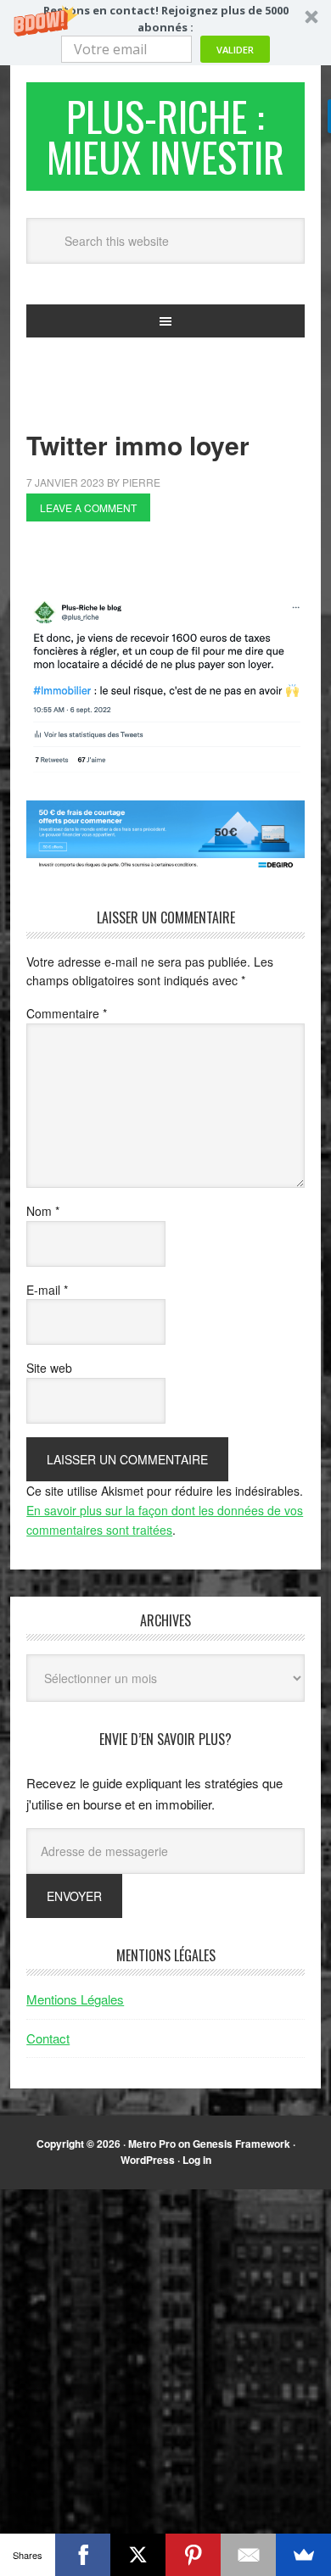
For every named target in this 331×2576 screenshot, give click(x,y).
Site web (49, 1368)
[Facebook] (83, 2555)
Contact (48, 2038)
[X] (138, 2555)
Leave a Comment (88, 507)
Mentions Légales (75, 1999)
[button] (165, 33)
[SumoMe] (303, 2555)
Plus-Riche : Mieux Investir (165, 136)
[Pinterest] (193, 2555)
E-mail (47, 1290)
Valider (235, 50)
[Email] (248, 2555)
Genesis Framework (241, 2144)
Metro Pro (152, 2144)
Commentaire (67, 1013)
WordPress (148, 2160)
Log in (197, 2160)
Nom (43, 1211)
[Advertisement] (178, 564)
